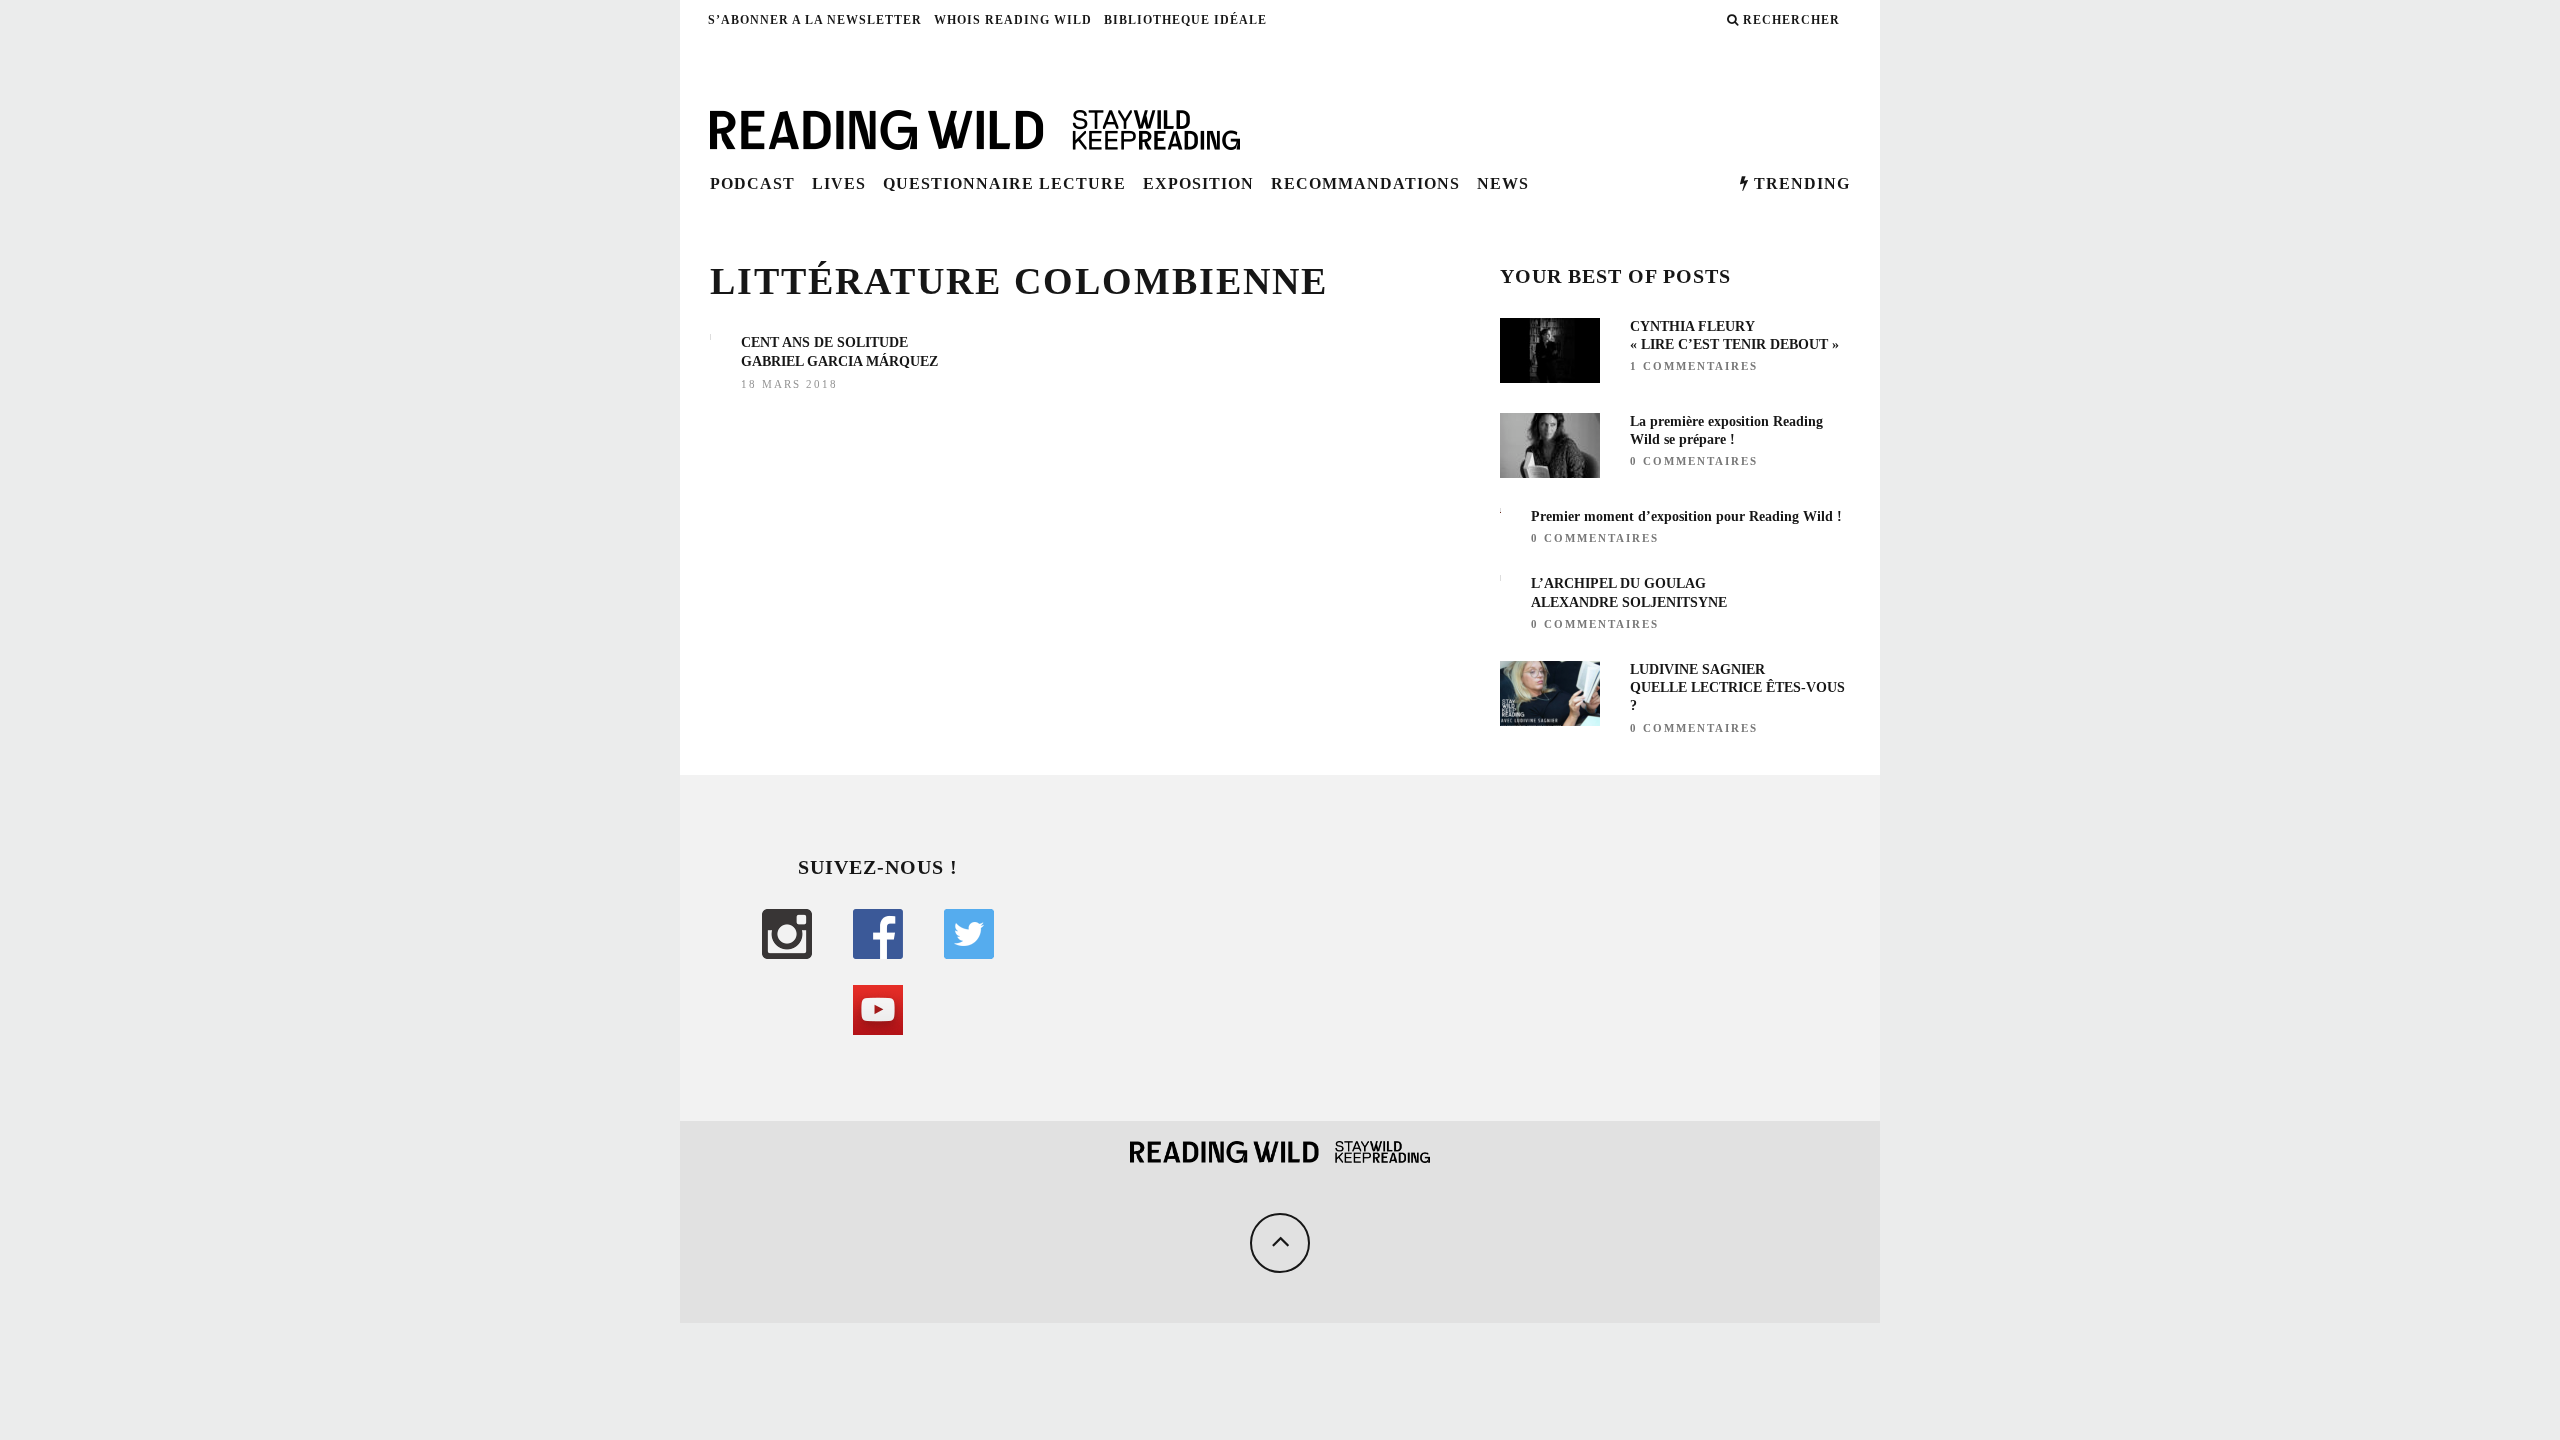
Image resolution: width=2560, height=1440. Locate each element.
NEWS (1503, 183)
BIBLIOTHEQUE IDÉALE (1185, 20)
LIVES (839, 183)
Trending (1799, 183)
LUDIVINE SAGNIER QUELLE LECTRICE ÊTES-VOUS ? (1737, 687)
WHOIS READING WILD (1013, 20)
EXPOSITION (1198, 183)
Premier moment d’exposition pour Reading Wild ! (1686, 516)
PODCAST (752, 183)
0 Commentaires (1694, 461)
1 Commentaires (1694, 366)
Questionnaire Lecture (1004, 183)
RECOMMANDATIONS (1365, 183)
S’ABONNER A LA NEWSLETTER (815, 20)
